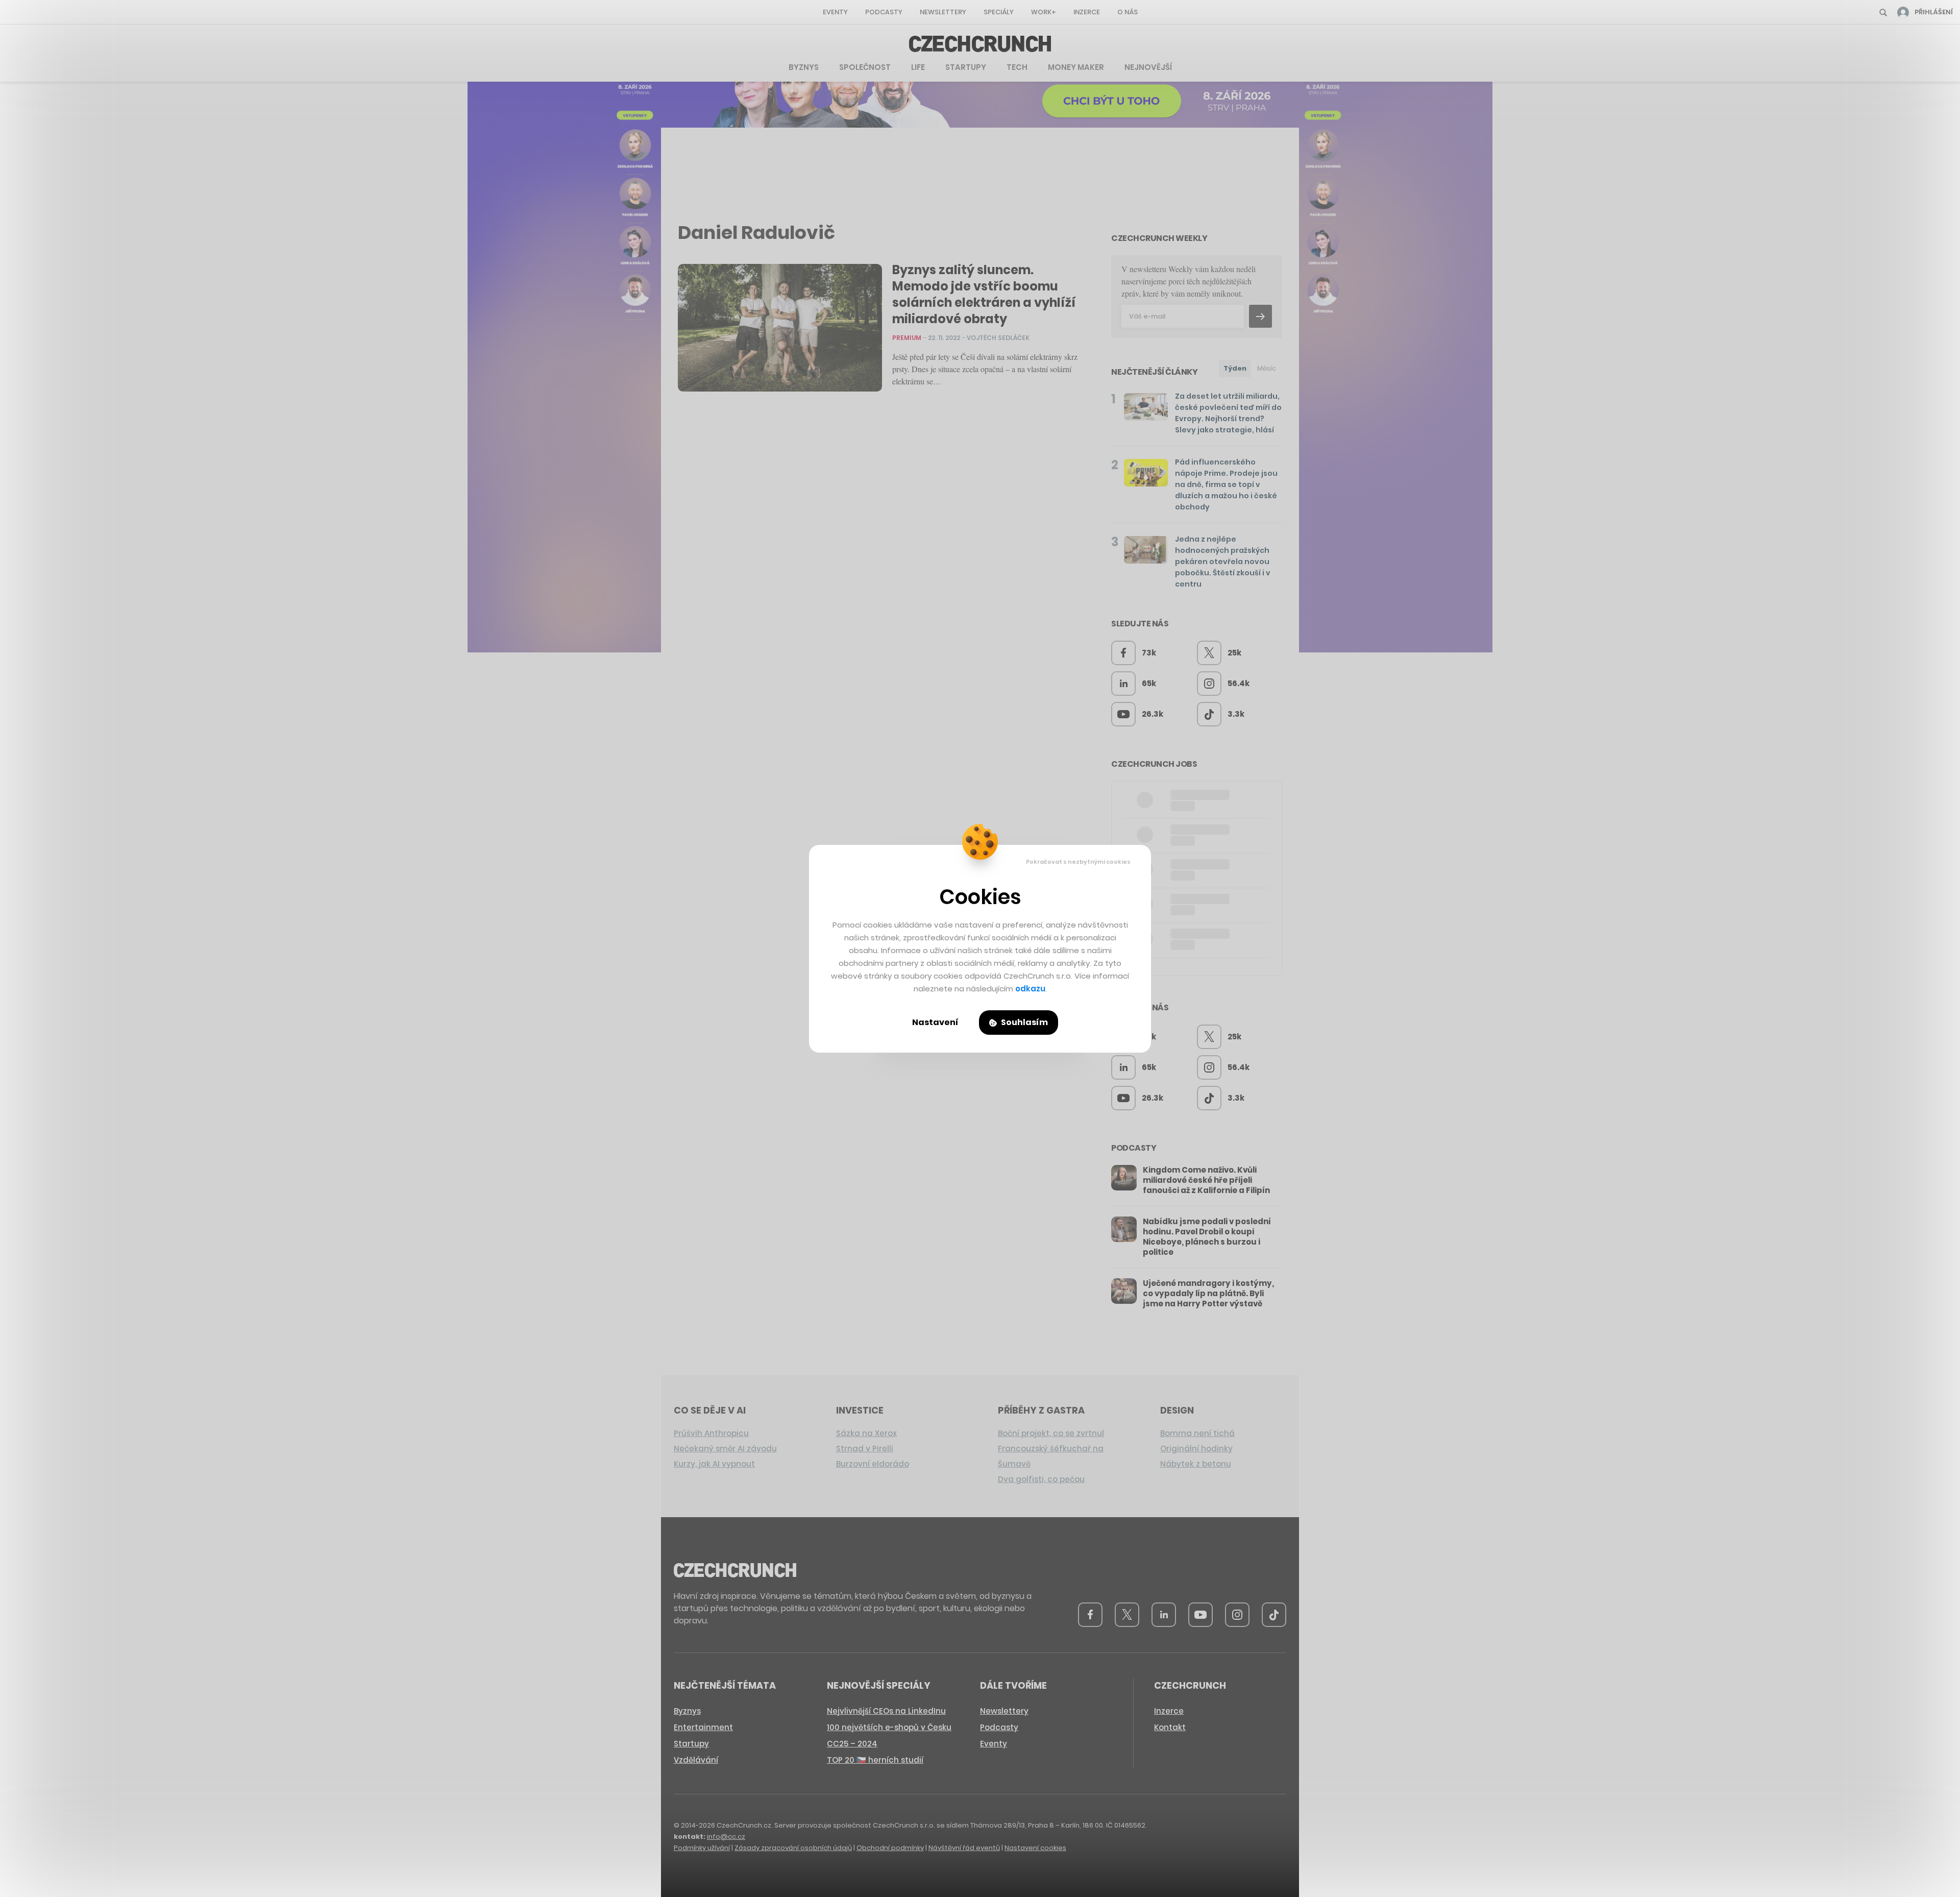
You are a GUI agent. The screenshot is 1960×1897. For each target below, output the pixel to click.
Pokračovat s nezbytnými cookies (1078, 862)
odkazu (1030, 989)
